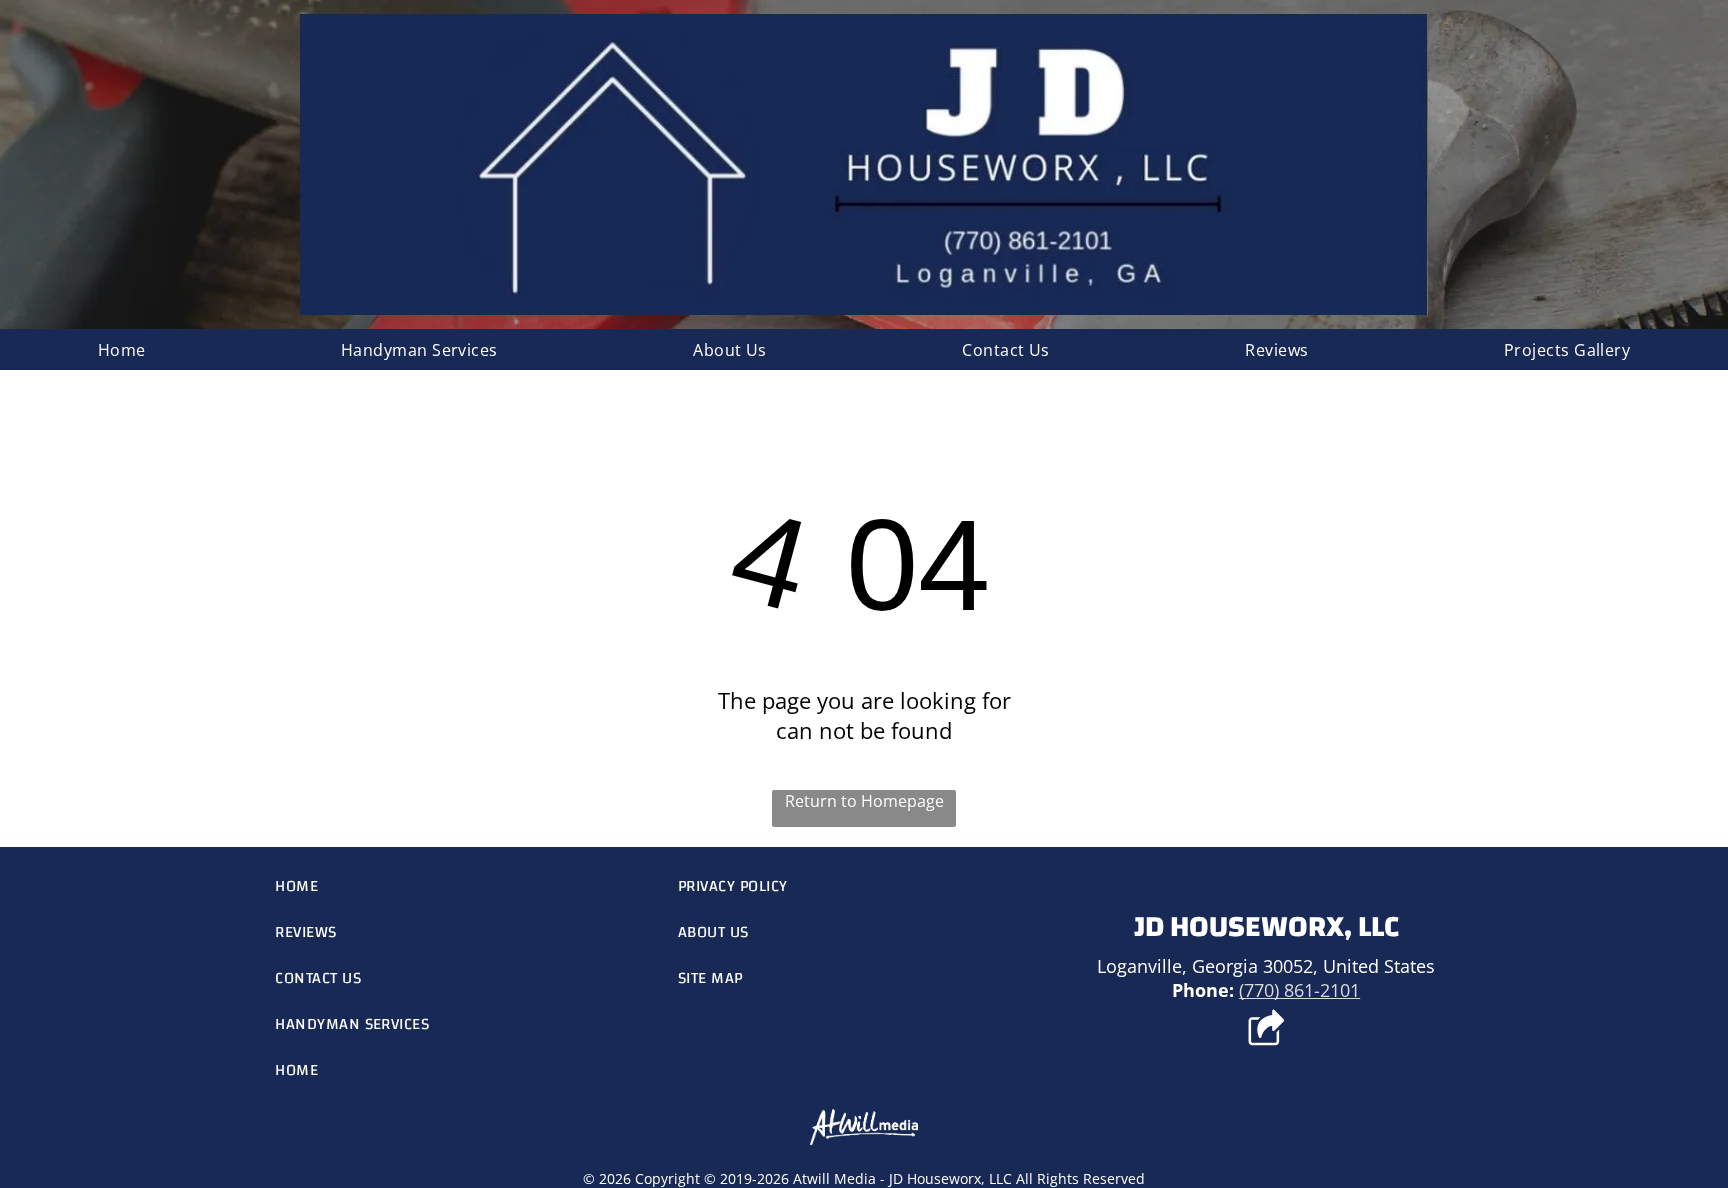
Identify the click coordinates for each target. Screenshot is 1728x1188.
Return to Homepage (864, 801)
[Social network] (1266, 1030)
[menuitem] (122, 349)
